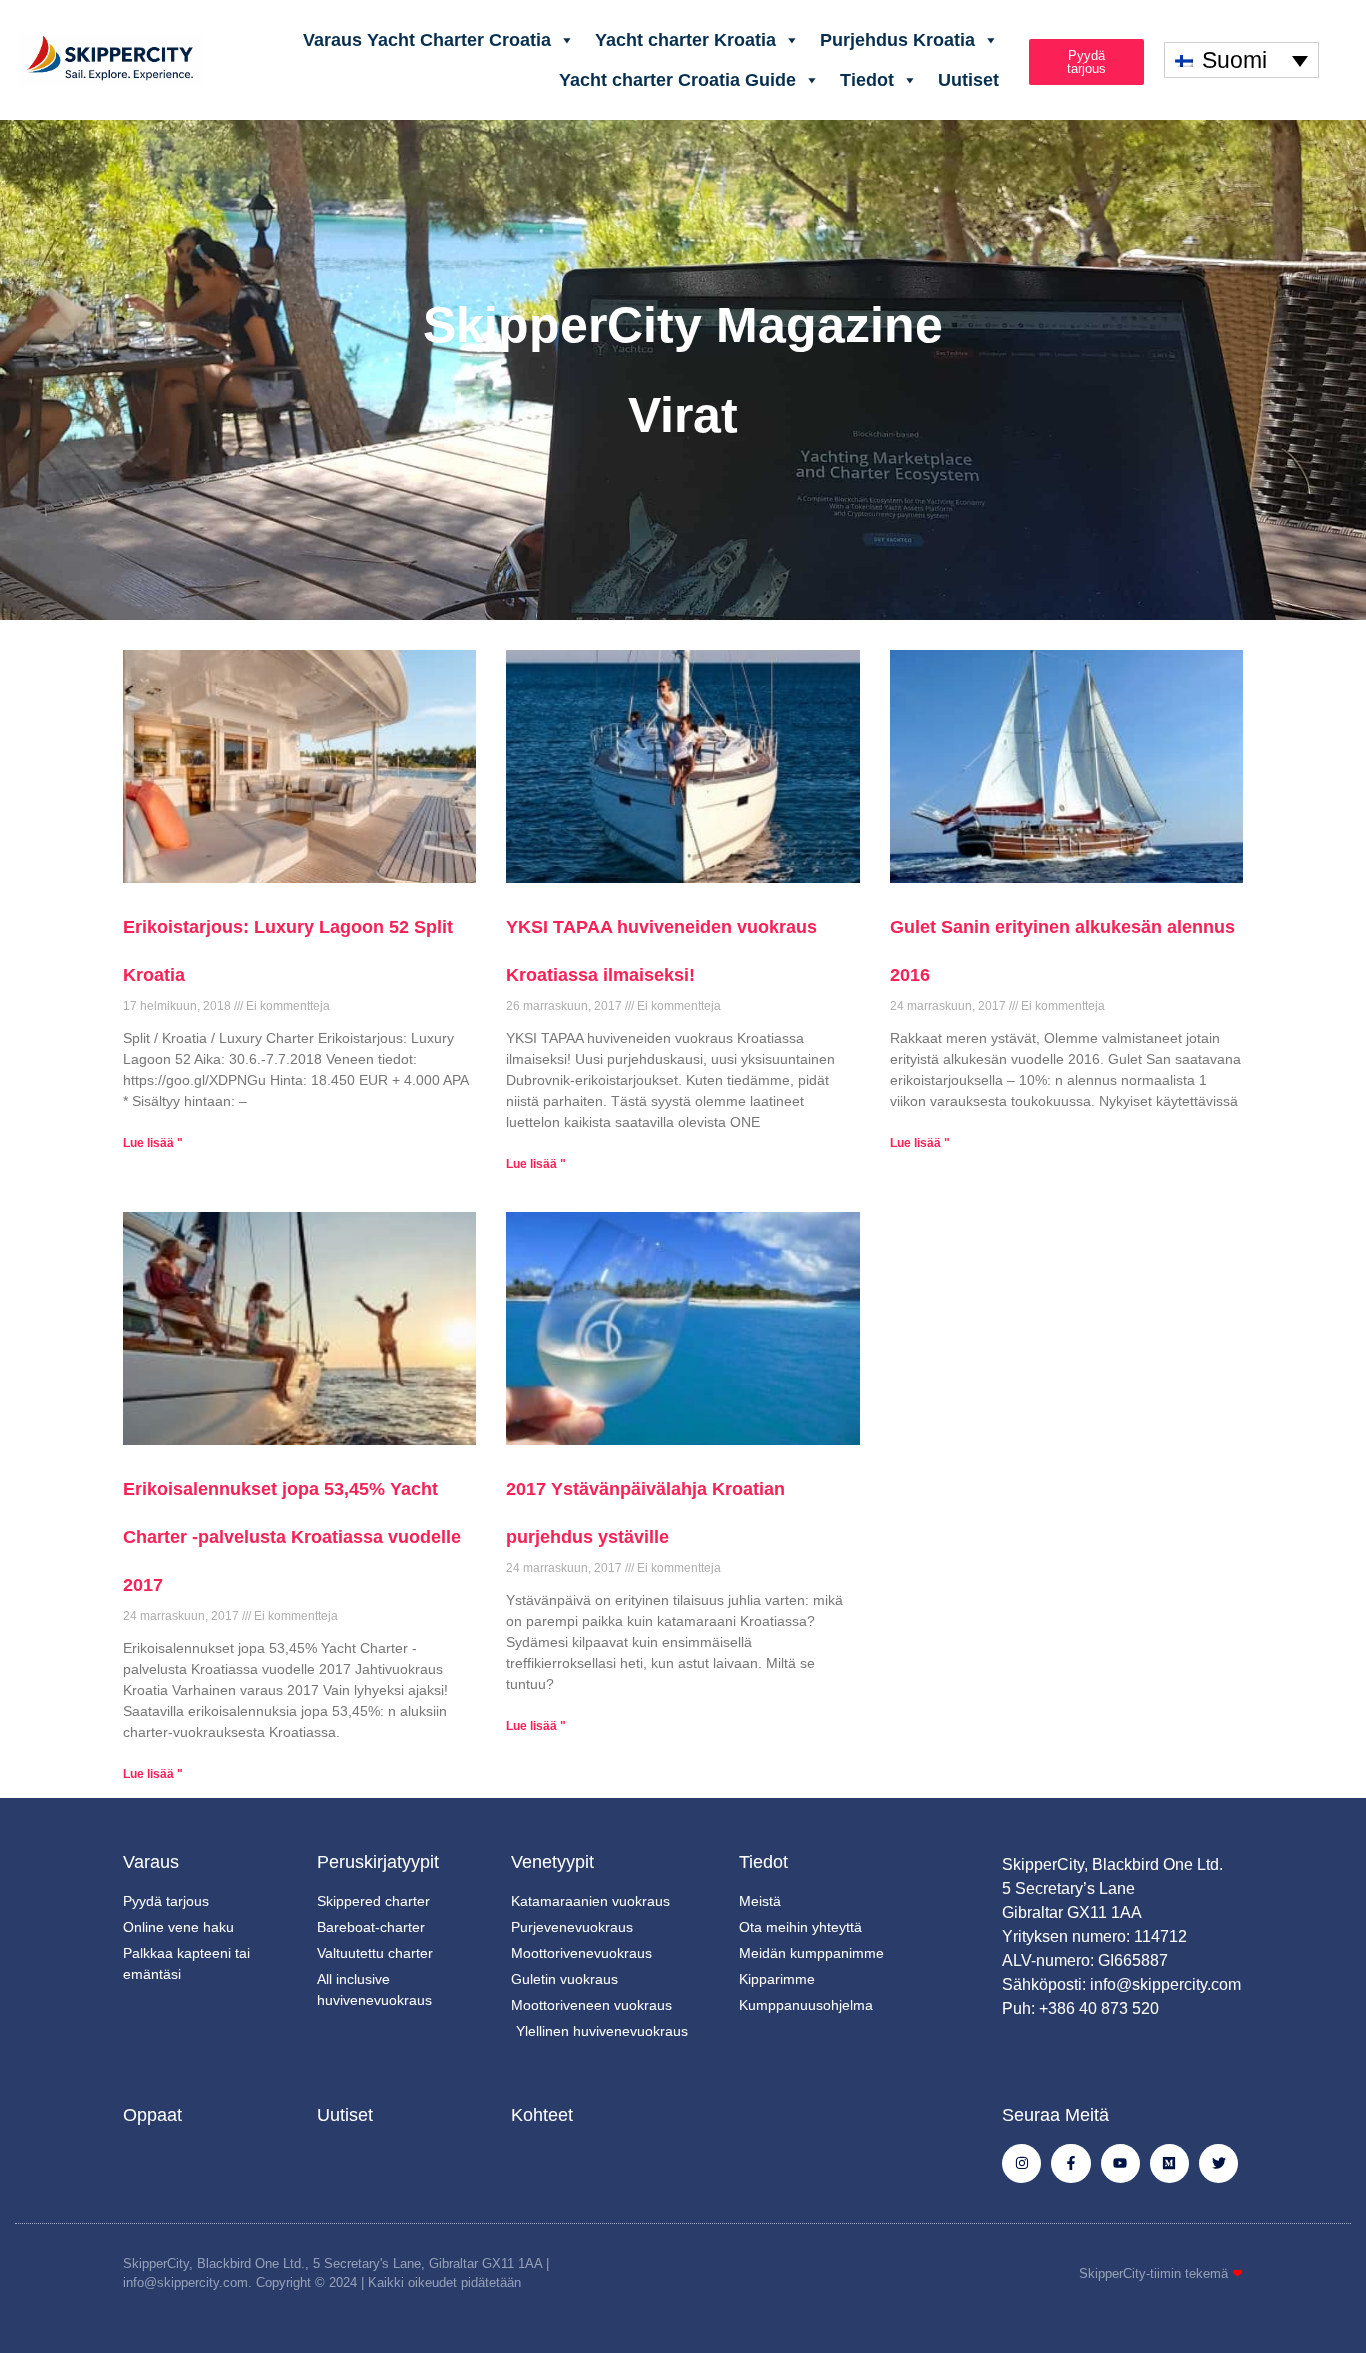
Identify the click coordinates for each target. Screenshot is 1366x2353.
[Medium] (1169, 2163)
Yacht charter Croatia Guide (677, 80)
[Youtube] (1120, 2163)
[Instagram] (1021, 2163)
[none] (1241, 60)
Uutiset (968, 80)
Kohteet (542, 2115)
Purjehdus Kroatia (897, 40)
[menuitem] (1241, 60)
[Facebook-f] (1070, 2163)
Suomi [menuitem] (1234, 60)
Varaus (151, 1862)
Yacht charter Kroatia (685, 40)
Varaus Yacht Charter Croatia (427, 40)
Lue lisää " (153, 1143)
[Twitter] (1218, 2163)
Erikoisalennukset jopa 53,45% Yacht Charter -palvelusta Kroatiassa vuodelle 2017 (292, 1537)
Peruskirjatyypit (378, 1862)
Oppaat (152, 2115)
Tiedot (867, 80)
